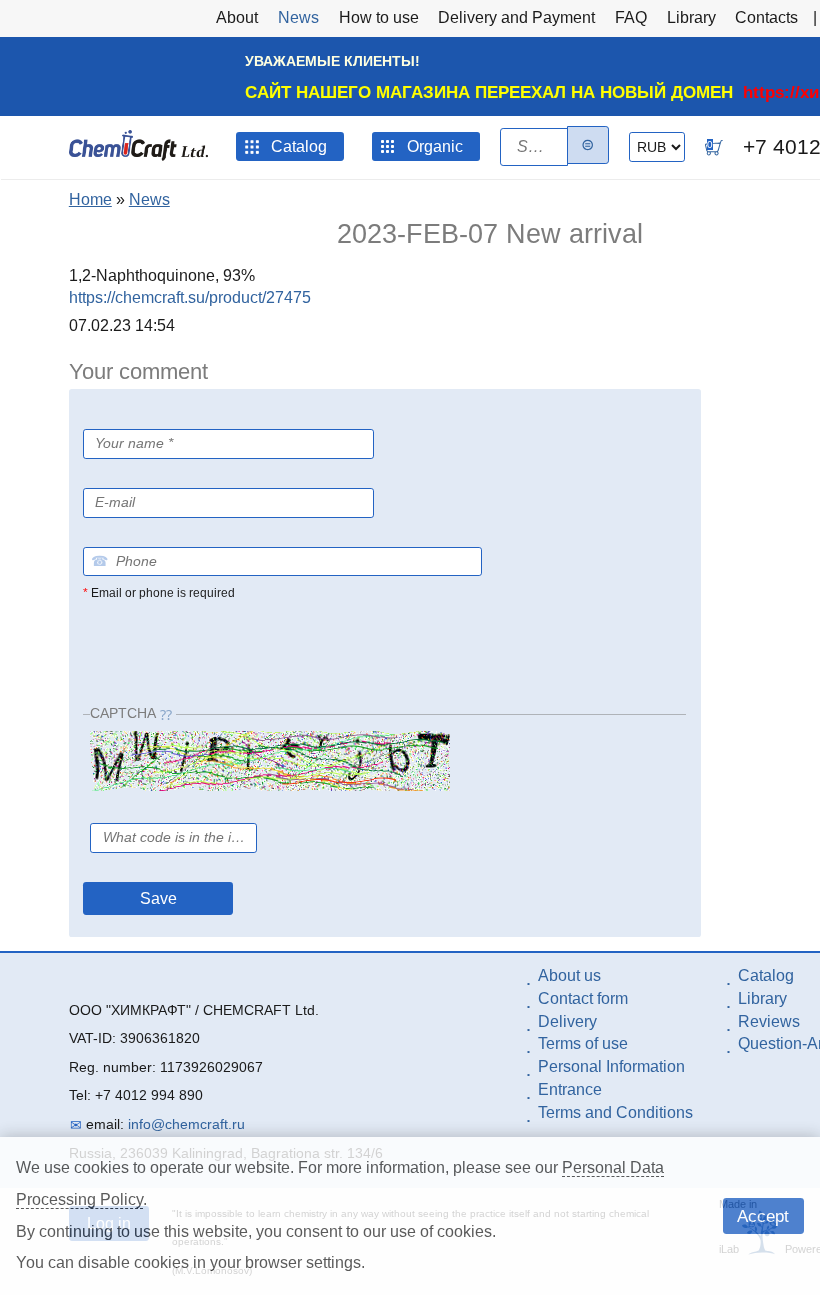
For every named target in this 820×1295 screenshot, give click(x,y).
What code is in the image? (180, 809)
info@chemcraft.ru (186, 1124)
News (149, 199)
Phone (103, 533)
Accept (763, 1216)
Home (90, 199)
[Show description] (134, 475)
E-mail (103, 474)
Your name (122, 418)
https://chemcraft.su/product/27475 (190, 297)
